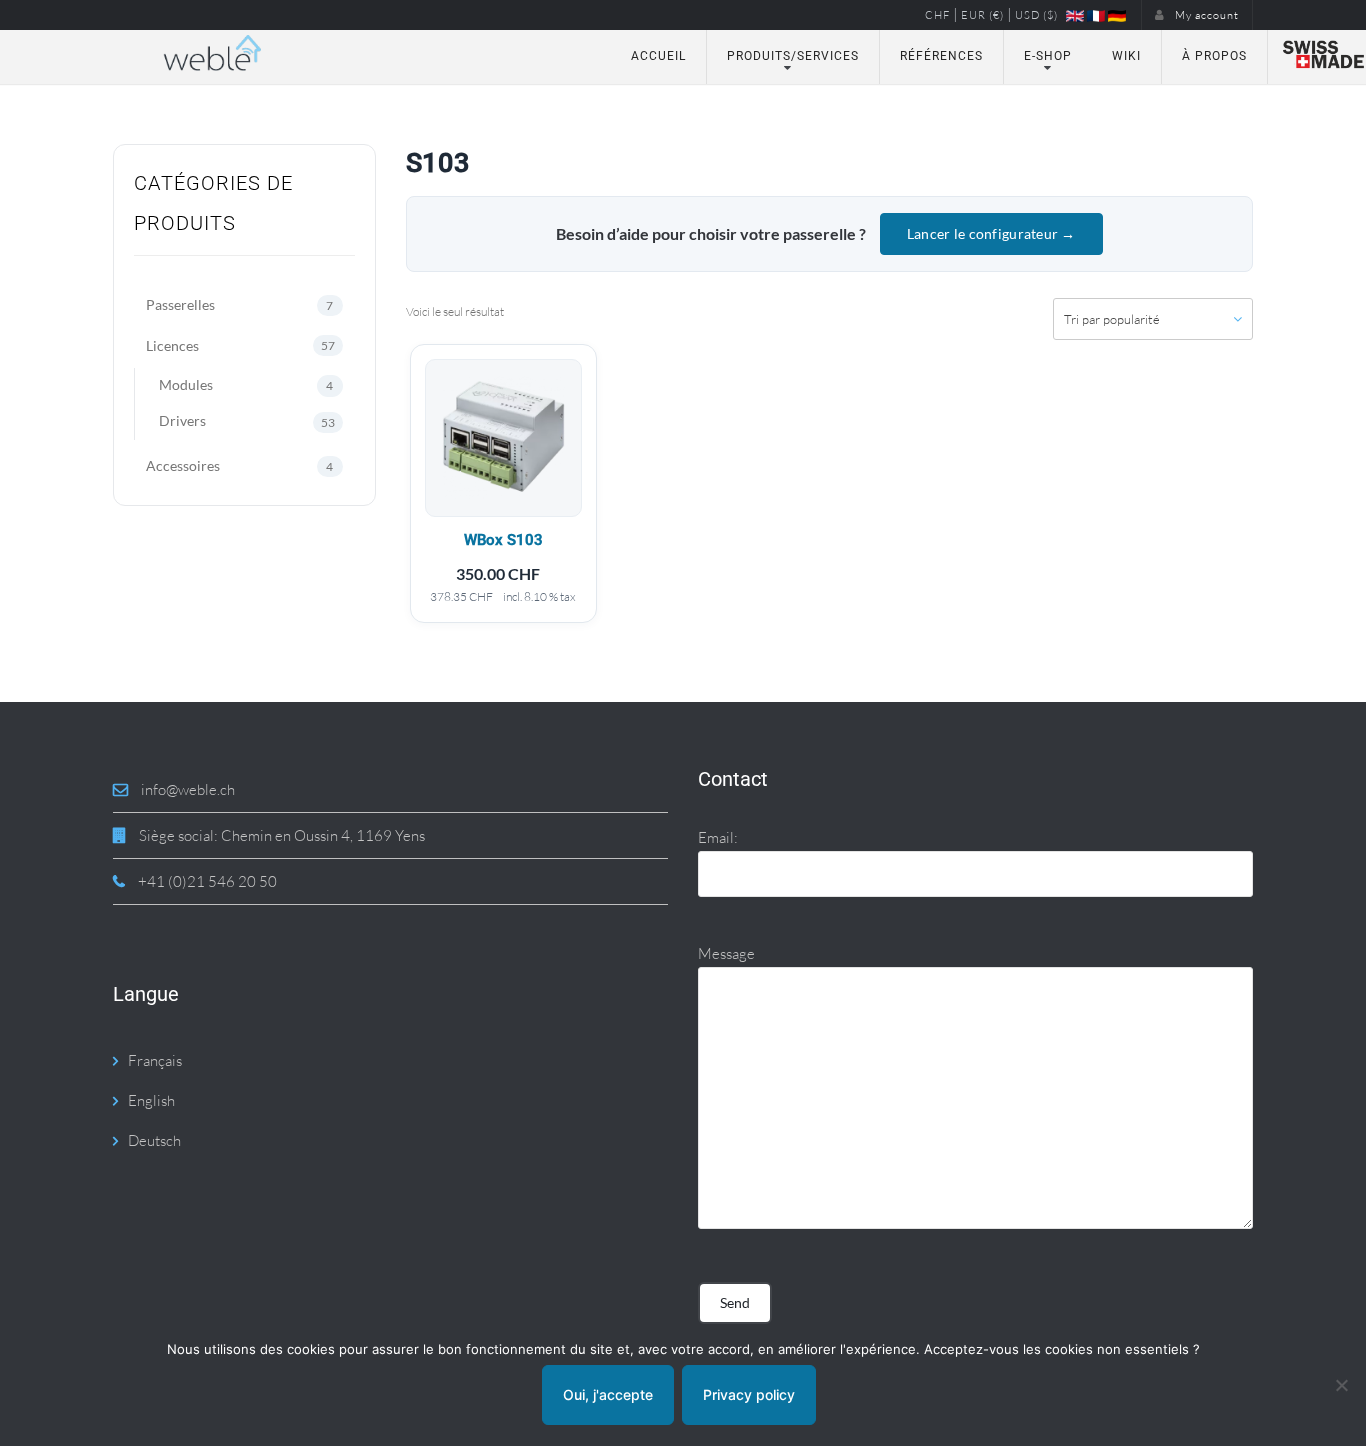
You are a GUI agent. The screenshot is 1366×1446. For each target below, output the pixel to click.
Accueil (658, 56)
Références (941, 56)
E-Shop (1048, 56)
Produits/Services (793, 56)
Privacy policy (749, 1394)
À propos (1214, 56)
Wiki (1126, 56)
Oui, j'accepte (608, 1394)
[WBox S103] (503, 437)
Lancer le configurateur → (991, 233)
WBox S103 (503, 540)
